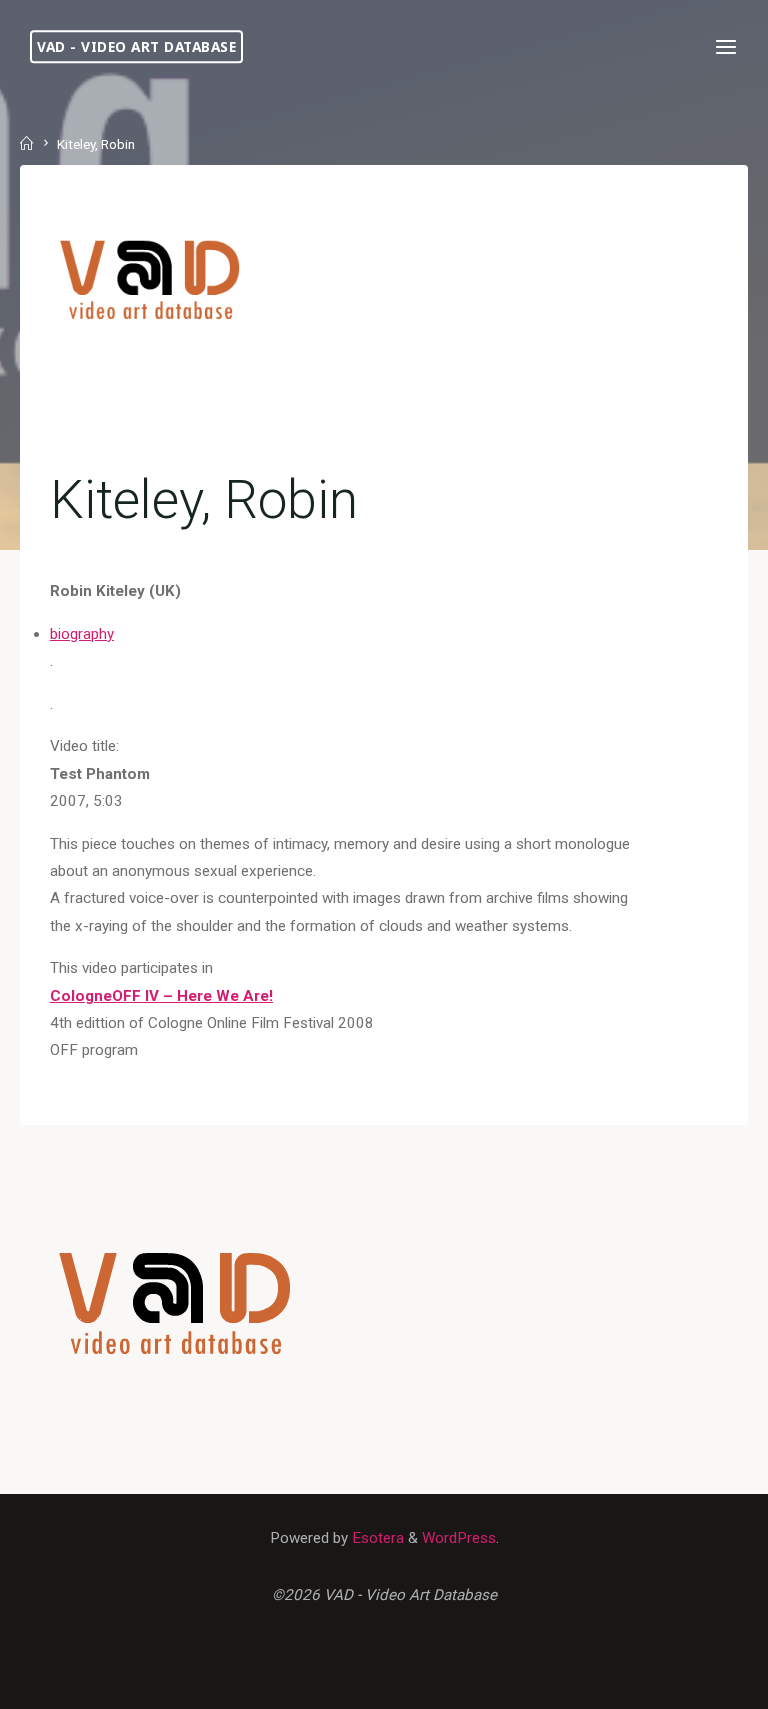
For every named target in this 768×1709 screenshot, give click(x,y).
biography (82, 634)
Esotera (376, 1538)
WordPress (459, 1538)
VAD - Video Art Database (136, 46)
